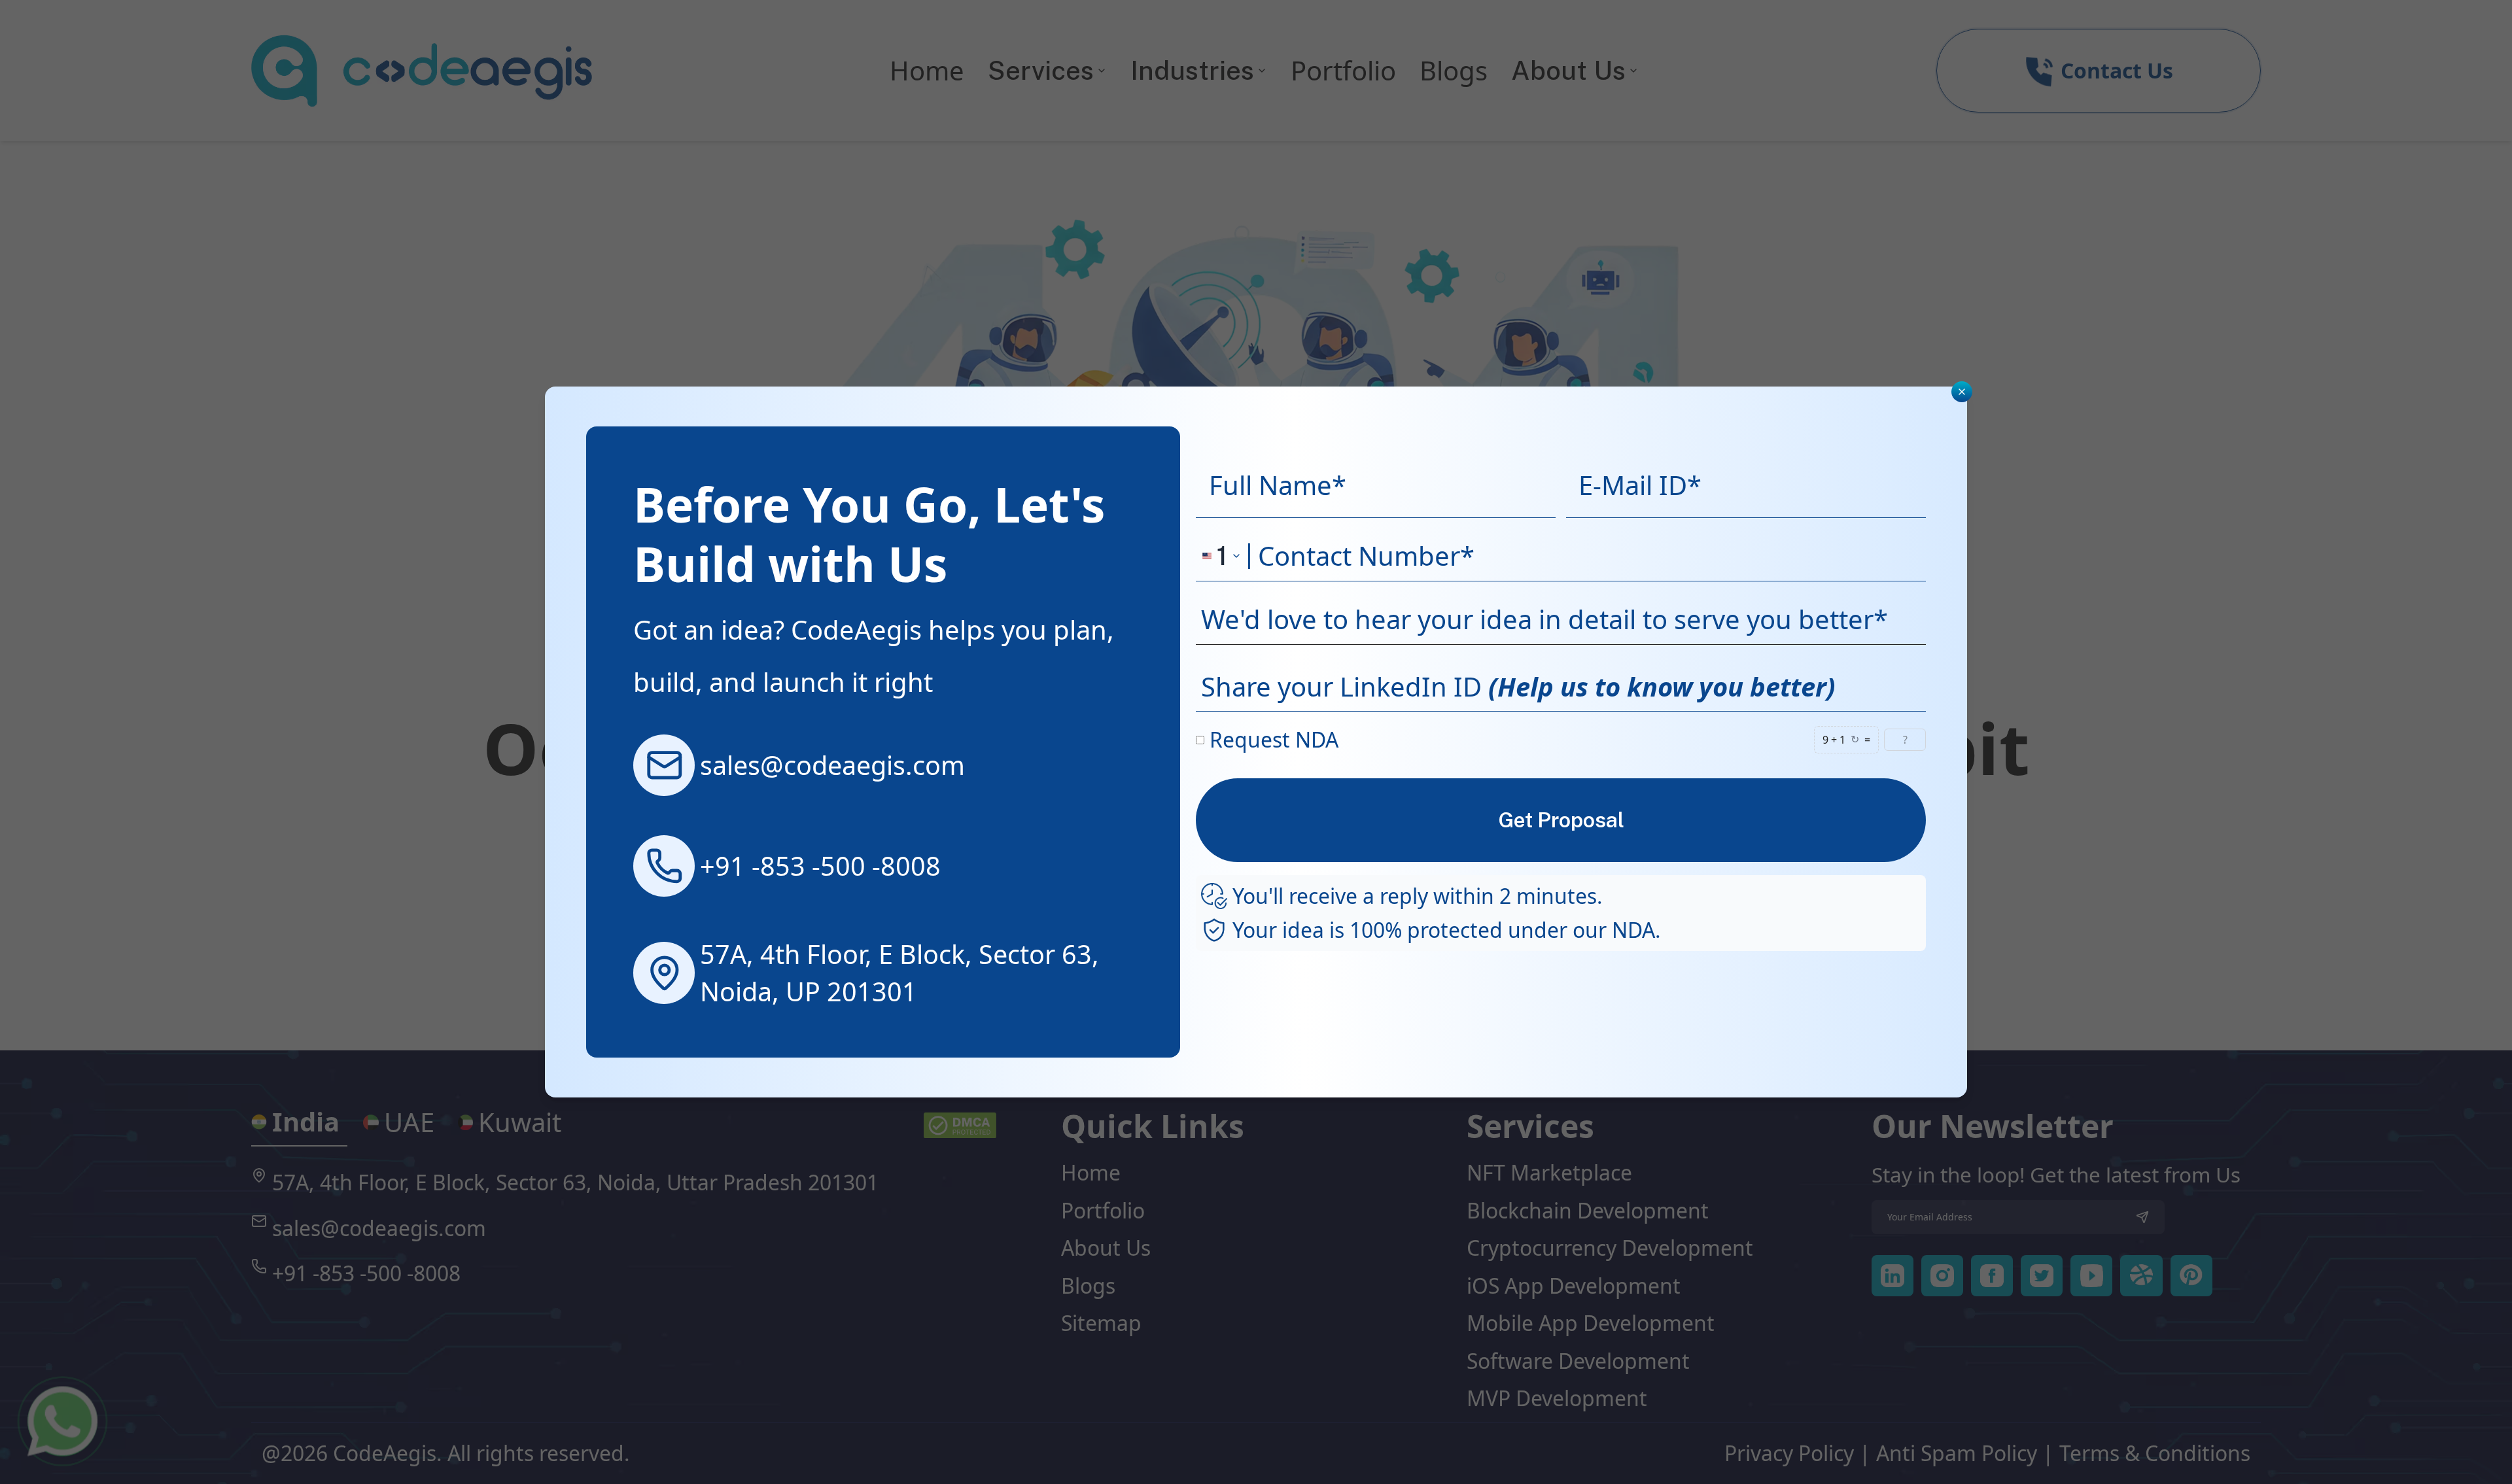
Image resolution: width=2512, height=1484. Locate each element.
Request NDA (1274, 739)
